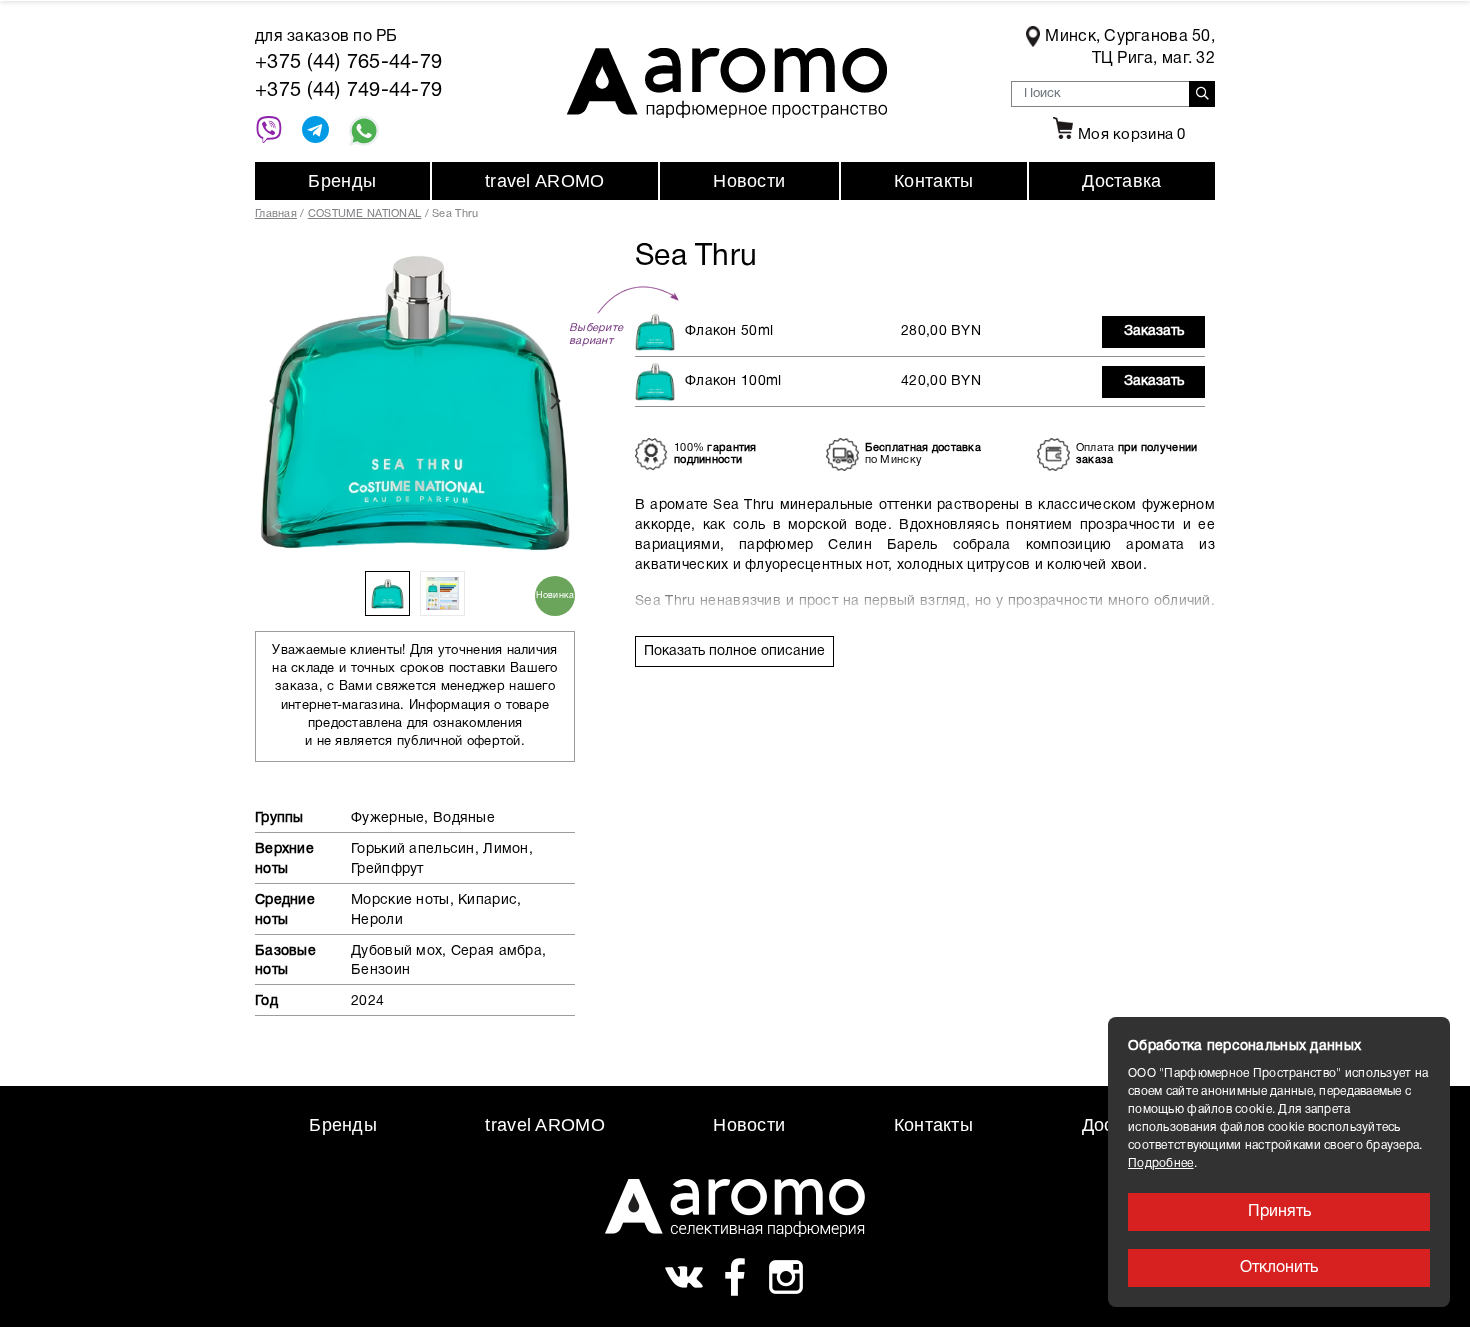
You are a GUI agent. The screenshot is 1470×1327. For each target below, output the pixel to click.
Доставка (1121, 181)
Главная (276, 214)
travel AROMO (544, 181)
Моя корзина (1132, 135)
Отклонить (1279, 1268)
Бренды (342, 181)
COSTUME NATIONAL (364, 214)
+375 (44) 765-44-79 (348, 63)
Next (555, 401)
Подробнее (1161, 1163)
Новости (749, 181)
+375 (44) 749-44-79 (348, 91)
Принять (1279, 1212)
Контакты (933, 181)
